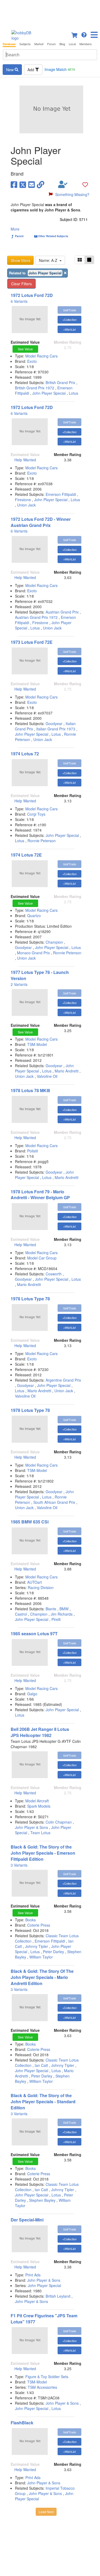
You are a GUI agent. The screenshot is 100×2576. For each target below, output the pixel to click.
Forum (51, 44)
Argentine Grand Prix (63, 1380)
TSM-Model (37, 1044)
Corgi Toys (36, 814)
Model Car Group (42, 1258)
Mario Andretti (67, 1071)
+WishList (69, 329)
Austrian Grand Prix (62, 612)
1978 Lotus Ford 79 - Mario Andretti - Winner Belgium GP (40, 1195)
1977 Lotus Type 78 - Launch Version (40, 975)
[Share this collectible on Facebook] (14, 184)
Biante (51, 1609)
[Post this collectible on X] (23, 184)
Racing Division (41, 1587)
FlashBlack (22, 2423)
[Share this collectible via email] (32, 184)
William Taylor (41, 1957)
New (10, 70)
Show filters (20, 260)
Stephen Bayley (42, 2200)
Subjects (25, 44)
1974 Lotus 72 (25, 754)
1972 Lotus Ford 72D (32, 295)
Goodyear (54, 723)
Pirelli (56, 1619)
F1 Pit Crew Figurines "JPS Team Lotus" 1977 (44, 2319)
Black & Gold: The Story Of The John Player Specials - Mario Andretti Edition (42, 1977)
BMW (64, 1609)
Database (9, 44)
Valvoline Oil (47, 1076)
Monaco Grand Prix (33, 953)
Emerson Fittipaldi (61, 494)
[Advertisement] (50, 13)
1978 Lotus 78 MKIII (30, 1090)
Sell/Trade (70, 310)
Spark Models (39, 1806)
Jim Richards (62, 1614)
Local (72, 44)
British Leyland (58, 2296)
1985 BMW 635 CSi (30, 1522)
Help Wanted (25, 460)
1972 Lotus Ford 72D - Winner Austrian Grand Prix (41, 522)
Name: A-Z (49, 260)
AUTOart (35, 1582)
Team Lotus (40, 1833)
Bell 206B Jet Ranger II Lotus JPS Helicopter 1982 (40, 1732)
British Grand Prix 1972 (35, 388)
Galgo (32, 1694)
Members (86, 44)
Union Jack (26, 505)
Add (31, 70)
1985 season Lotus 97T (34, 1634)
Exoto (32, 361)
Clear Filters (21, 284)
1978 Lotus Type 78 (30, 1299)
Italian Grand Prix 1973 (56, 729)
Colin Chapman (59, 1822)
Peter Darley (53, 1952)
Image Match (60, 69)
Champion (54, 942)
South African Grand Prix (54, 1502)
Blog (62, 44)
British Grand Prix (60, 382)
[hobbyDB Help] (84, 34)
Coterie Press (39, 1925)
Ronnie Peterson (42, 841)
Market (39, 44)
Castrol (21, 1614)
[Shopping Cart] (75, 34)
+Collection (69, 320)
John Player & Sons (31, 1827)
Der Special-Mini (27, 2220)
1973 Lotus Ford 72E (32, 642)
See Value (25, 349)
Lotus (73, 393)
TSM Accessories (42, 2387)
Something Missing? (72, 194)
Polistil (33, 1151)
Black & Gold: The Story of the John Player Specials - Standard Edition (43, 2102)
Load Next (46, 2512)
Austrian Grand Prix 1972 (36, 617)
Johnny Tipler (37, 1946)
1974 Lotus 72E (26, 855)
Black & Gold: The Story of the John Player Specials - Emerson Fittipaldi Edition (43, 1853)
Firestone (23, 500)
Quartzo (34, 916)
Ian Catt (41, 2065)
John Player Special (49, 393)
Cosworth (54, 1274)
